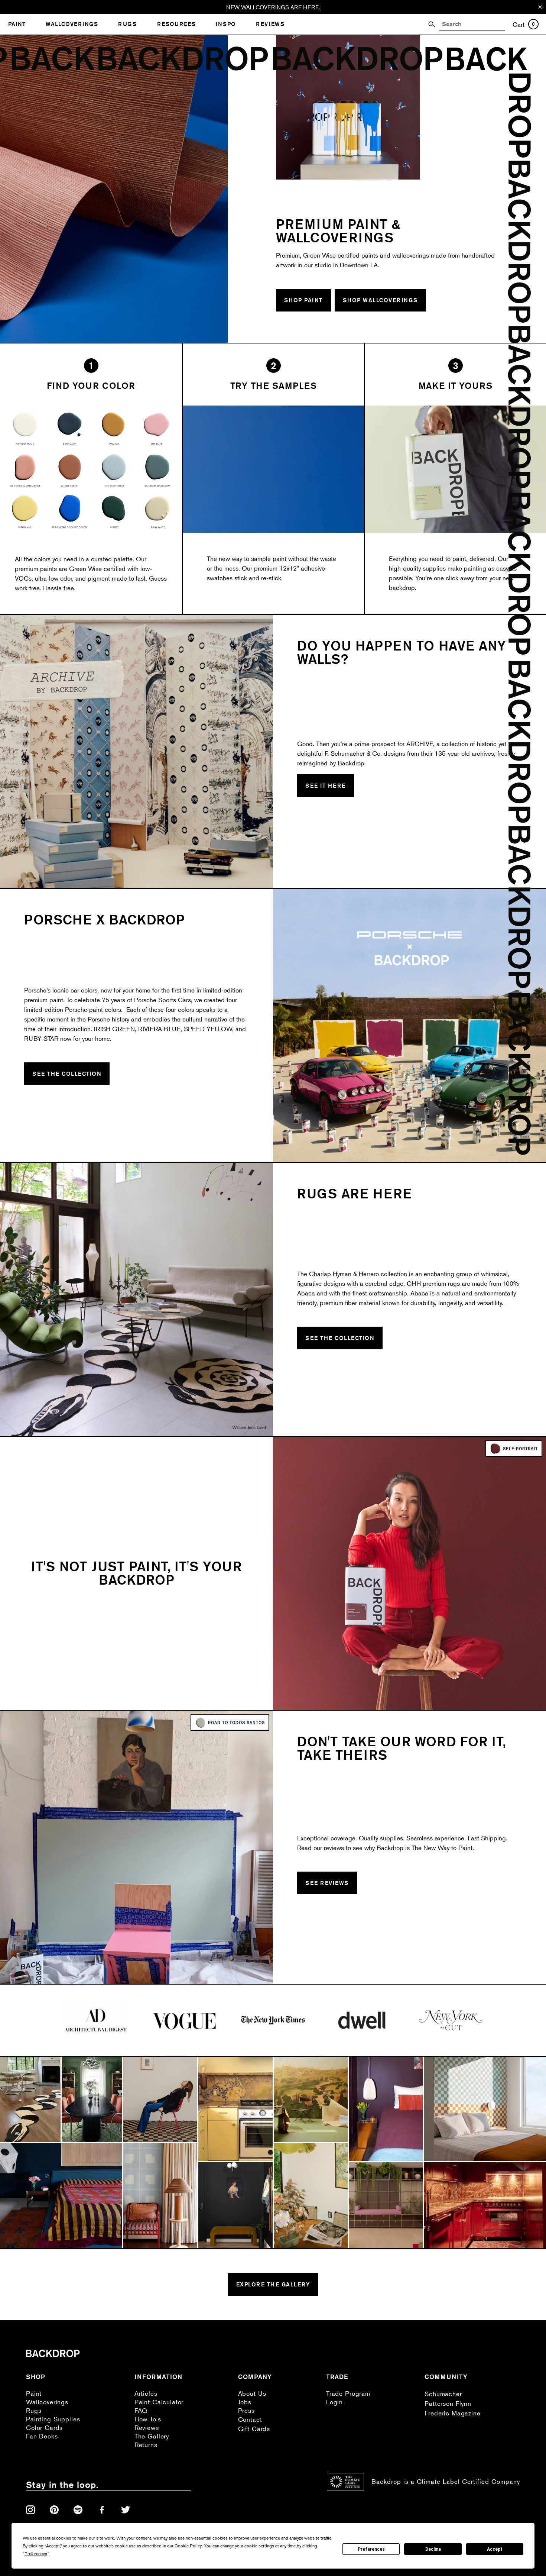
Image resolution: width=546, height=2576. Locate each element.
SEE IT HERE (326, 786)
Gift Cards (254, 2429)
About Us (252, 2393)
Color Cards (44, 2427)
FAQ (141, 2410)
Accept (495, 2549)
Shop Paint (303, 300)
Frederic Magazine (452, 2413)
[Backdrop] (489, 156)
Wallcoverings (47, 2402)
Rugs (34, 2410)
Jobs (245, 2402)
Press (246, 2410)
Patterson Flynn (448, 2403)
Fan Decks (42, 2436)
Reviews (147, 2427)
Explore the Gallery (273, 2284)
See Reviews (327, 1883)
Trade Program (348, 2393)
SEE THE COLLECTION (67, 1074)
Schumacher (443, 2394)
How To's (148, 2419)
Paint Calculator (159, 2402)
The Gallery (152, 2436)
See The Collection (340, 1338)
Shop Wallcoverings (380, 300)
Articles (146, 2393)
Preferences (371, 2549)
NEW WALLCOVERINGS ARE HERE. (273, 7)
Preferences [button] (36, 2554)
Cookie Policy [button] (188, 2546)
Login (334, 2402)
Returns (146, 2445)
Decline (433, 2549)
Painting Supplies (53, 2419)
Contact (250, 2419)
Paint (34, 2393)
